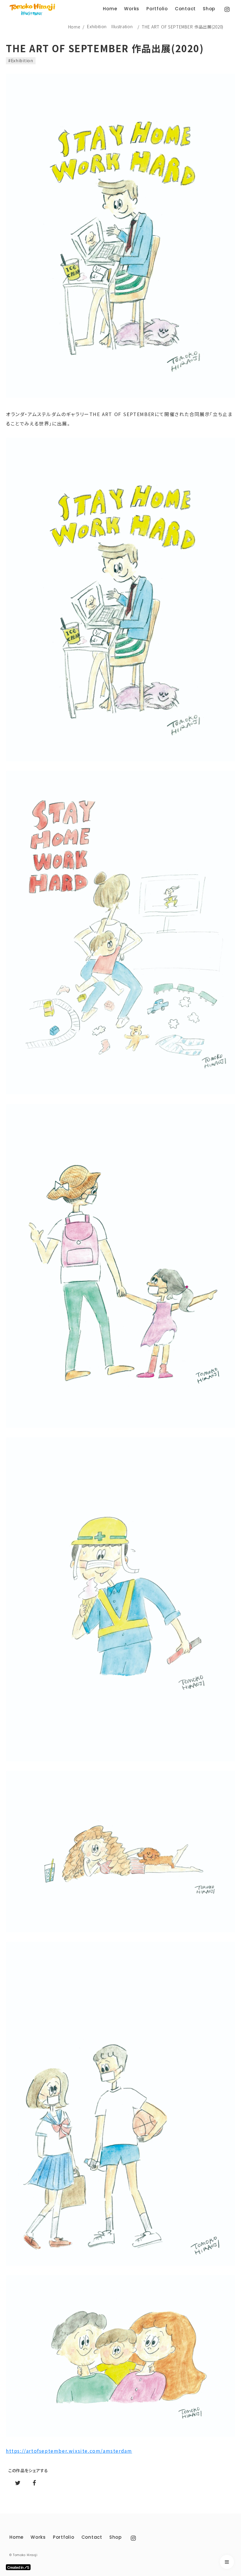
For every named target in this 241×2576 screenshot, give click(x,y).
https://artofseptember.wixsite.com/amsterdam (69, 2451)
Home (74, 27)
